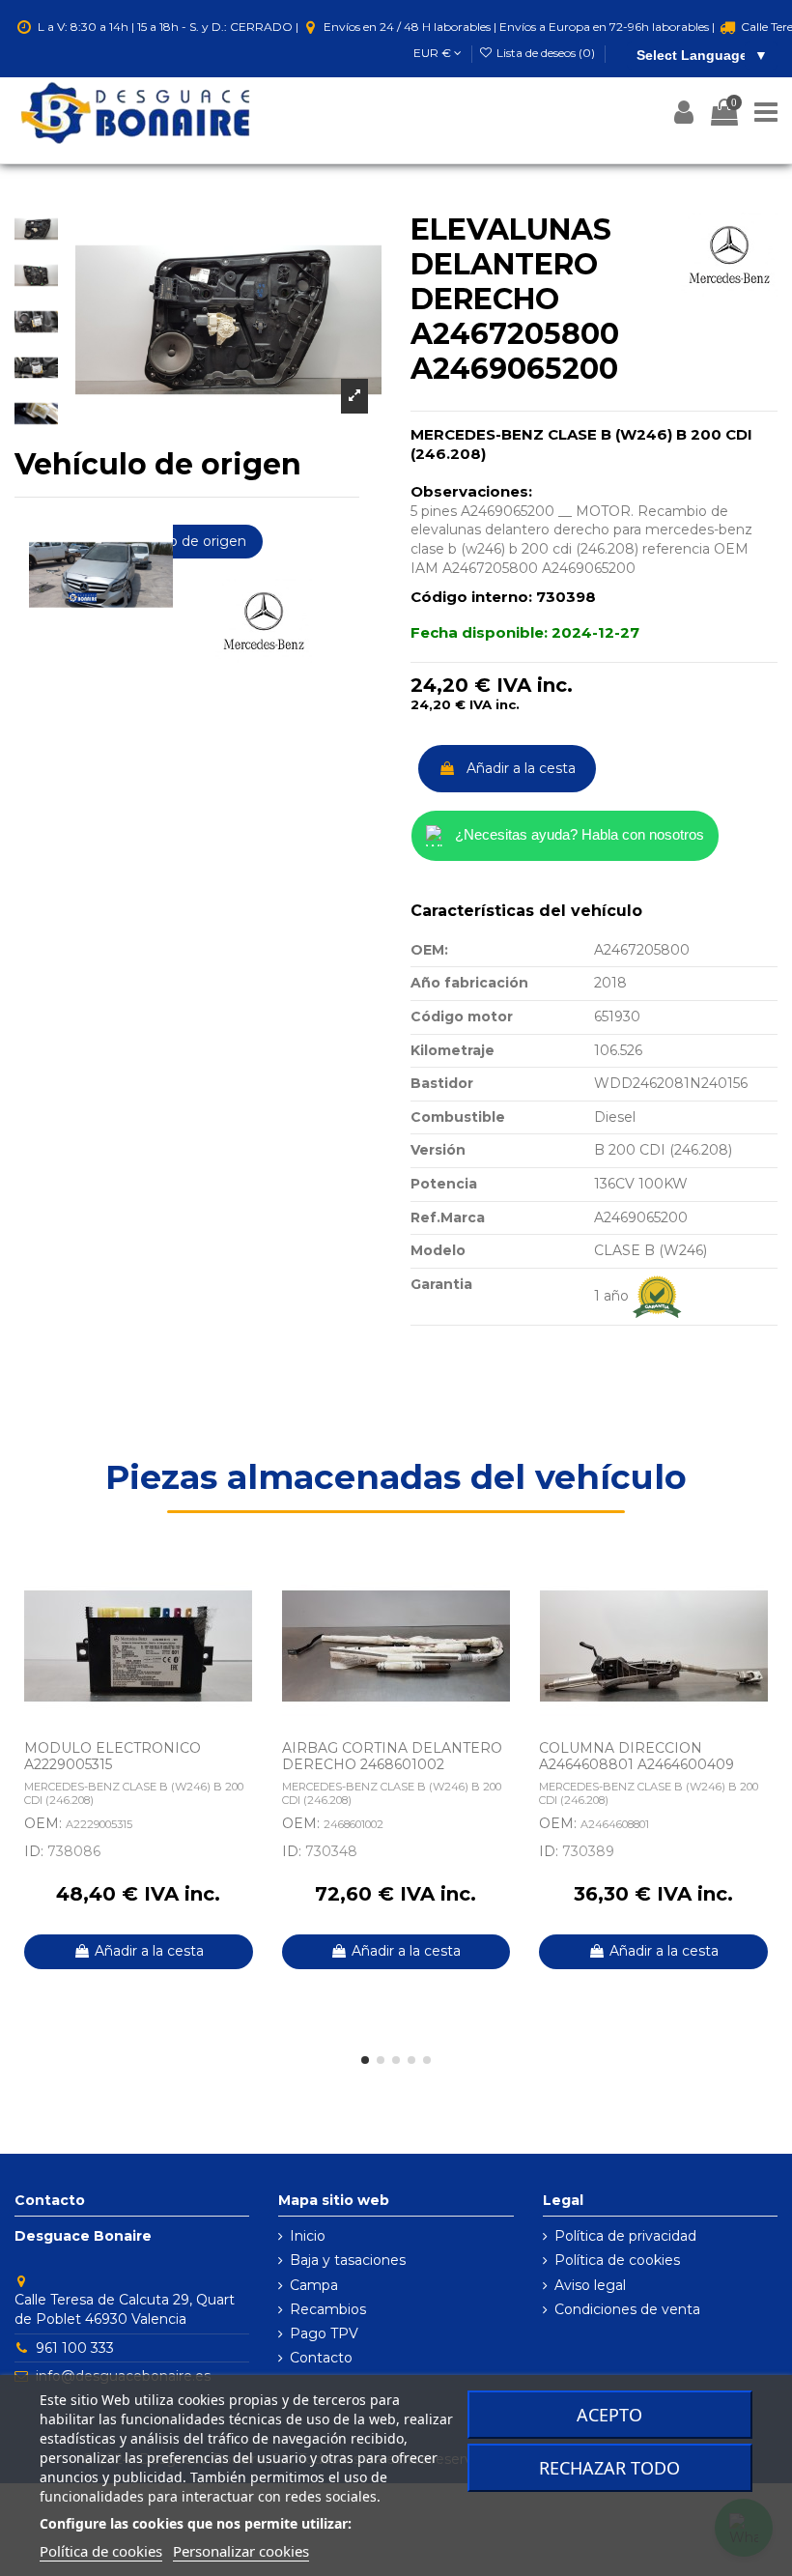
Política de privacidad (625, 2236)
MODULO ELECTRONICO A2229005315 (113, 1756)
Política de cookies (617, 2260)
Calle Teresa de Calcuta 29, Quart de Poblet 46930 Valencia (125, 2309)
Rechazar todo (609, 2468)
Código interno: (471, 597)
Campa (314, 2285)
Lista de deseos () (546, 53)
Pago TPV (324, 2333)
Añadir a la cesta (521, 768)
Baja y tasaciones (348, 2260)
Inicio (308, 2236)
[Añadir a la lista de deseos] (248, 1590)
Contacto (321, 2358)
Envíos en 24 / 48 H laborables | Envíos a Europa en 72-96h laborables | (519, 27)
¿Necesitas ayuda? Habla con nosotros (580, 834)
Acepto (609, 2415)
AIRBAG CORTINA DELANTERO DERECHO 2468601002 (392, 1756)
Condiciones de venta (627, 2309)
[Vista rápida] (248, 1624)
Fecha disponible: (479, 632)
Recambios (328, 2309)
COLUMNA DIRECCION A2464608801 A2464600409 (636, 1756)
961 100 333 (75, 2348)
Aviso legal (590, 2285)
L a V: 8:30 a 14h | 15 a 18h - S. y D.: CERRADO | (168, 27)
